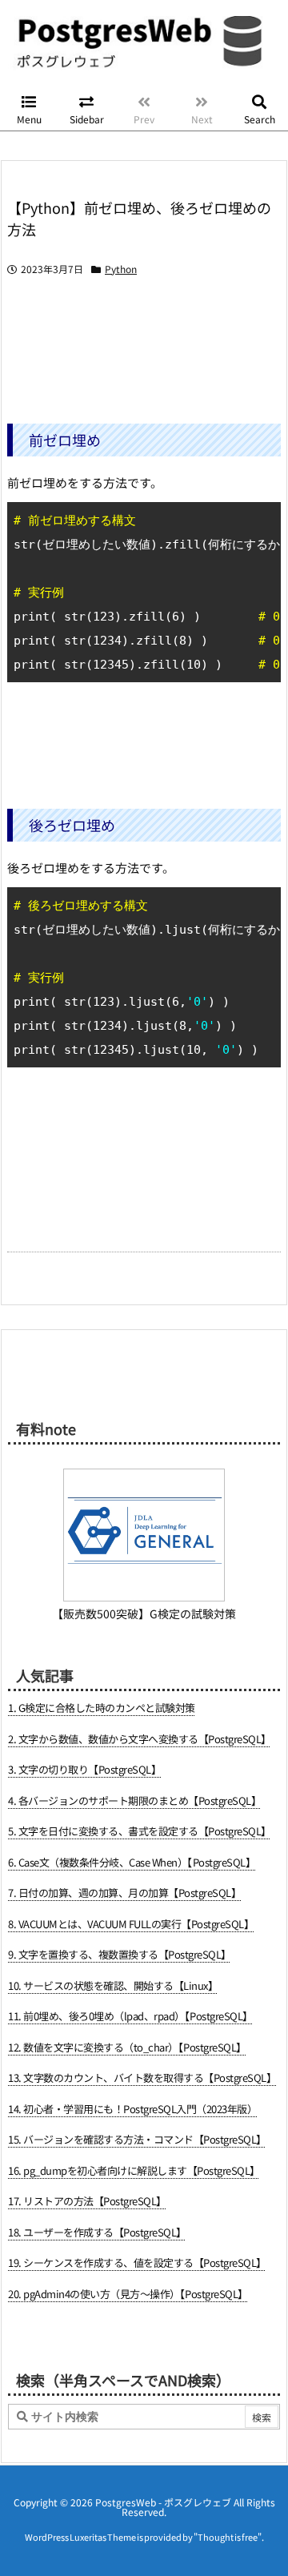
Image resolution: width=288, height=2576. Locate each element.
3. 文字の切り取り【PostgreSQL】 (84, 1769)
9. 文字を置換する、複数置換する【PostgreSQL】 (120, 1954)
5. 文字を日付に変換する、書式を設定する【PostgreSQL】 (140, 1831)
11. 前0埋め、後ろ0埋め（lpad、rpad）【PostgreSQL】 (130, 2016)
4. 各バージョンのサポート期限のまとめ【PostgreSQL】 (134, 1800)
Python (121, 269)
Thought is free (228, 2537)
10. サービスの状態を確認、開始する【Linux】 (113, 1985)
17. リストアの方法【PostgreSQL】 (87, 2201)
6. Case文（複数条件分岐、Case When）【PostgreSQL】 (132, 1862)
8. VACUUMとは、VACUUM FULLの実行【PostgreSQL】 (131, 1924)
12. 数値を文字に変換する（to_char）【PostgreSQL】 (127, 2047)
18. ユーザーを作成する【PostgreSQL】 (97, 2232)
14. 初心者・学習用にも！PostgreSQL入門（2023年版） (132, 2109)
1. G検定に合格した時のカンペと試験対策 (102, 1708)
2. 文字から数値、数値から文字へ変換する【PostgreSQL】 (140, 1739)
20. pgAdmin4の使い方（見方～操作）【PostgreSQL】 (128, 2294)
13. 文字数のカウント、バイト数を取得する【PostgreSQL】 (142, 2078)
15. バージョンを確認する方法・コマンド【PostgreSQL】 (137, 2139)
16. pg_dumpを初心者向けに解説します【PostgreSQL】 (134, 2170)
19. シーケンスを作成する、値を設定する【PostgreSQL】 (137, 2263)
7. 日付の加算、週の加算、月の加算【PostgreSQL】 (124, 1893)
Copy (260, 518)
